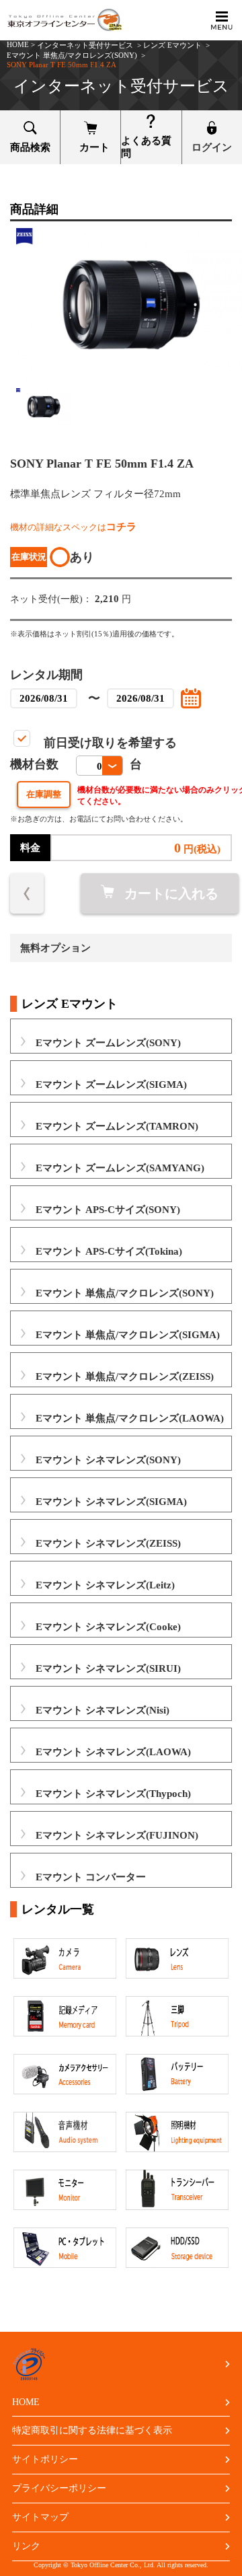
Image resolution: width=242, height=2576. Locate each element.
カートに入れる (171, 893)
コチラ (121, 527)
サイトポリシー (45, 2459)
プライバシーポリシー (59, 2488)
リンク (26, 2546)
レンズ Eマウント (172, 45)
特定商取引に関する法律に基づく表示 (92, 2430)
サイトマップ (40, 2517)
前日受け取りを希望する (110, 743)
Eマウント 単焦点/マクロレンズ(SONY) (72, 55)
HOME (18, 44)
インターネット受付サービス (85, 45)
